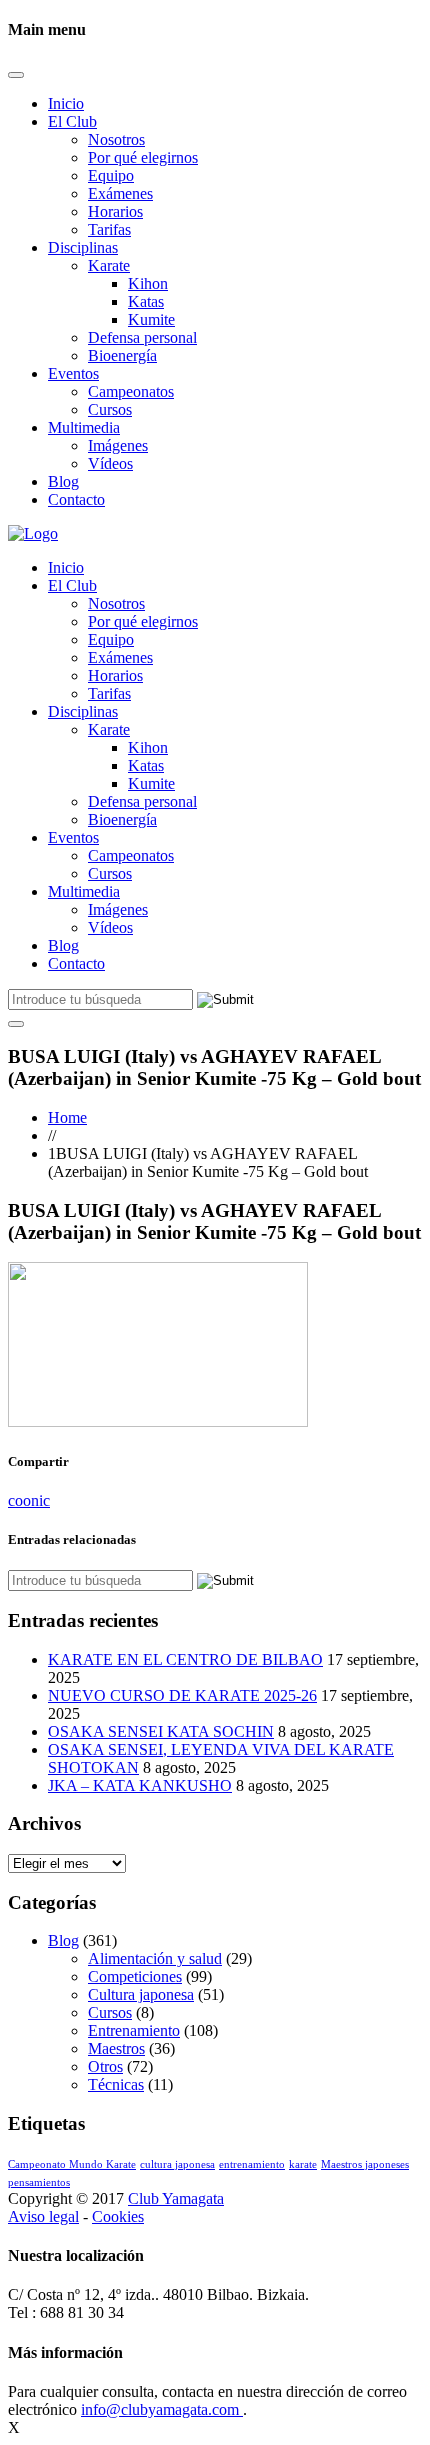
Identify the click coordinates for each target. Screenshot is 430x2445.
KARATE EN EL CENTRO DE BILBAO (185, 1659)
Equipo (111, 175)
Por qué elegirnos (143, 157)
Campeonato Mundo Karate (72, 2164)
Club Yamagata (176, 2198)
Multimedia (84, 427)
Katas (146, 301)
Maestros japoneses (365, 2164)
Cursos (110, 409)
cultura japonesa (177, 2164)
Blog (63, 481)
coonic (29, 1500)
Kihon (148, 283)
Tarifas (109, 229)
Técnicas (116, 2084)
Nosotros (116, 139)
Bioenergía (122, 355)
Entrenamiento (134, 2030)
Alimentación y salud (155, 1958)
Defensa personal (142, 337)
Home (67, 1117)
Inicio (66, 103)
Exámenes (120, 193)
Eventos (73, 373)
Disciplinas (83, 247)
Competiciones (135, 1976)
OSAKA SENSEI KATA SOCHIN (161, 1731)
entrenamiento (252, 2164)
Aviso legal (43, 2216)
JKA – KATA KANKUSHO (140, 1785)
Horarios (115, 211)
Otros (105, 2066)
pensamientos (39, 2182)
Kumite (151, 319)
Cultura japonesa (141, 1994)
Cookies (118, 2216)
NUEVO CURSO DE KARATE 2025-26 (182, 1695)
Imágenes (118, 445)
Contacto (76, 499)
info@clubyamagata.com (162, 2409)
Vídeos (110, 463)
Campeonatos (131, 391)
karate (303, 2164)
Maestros (116, 2048)
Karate (109, 265)
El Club (72, 121)
